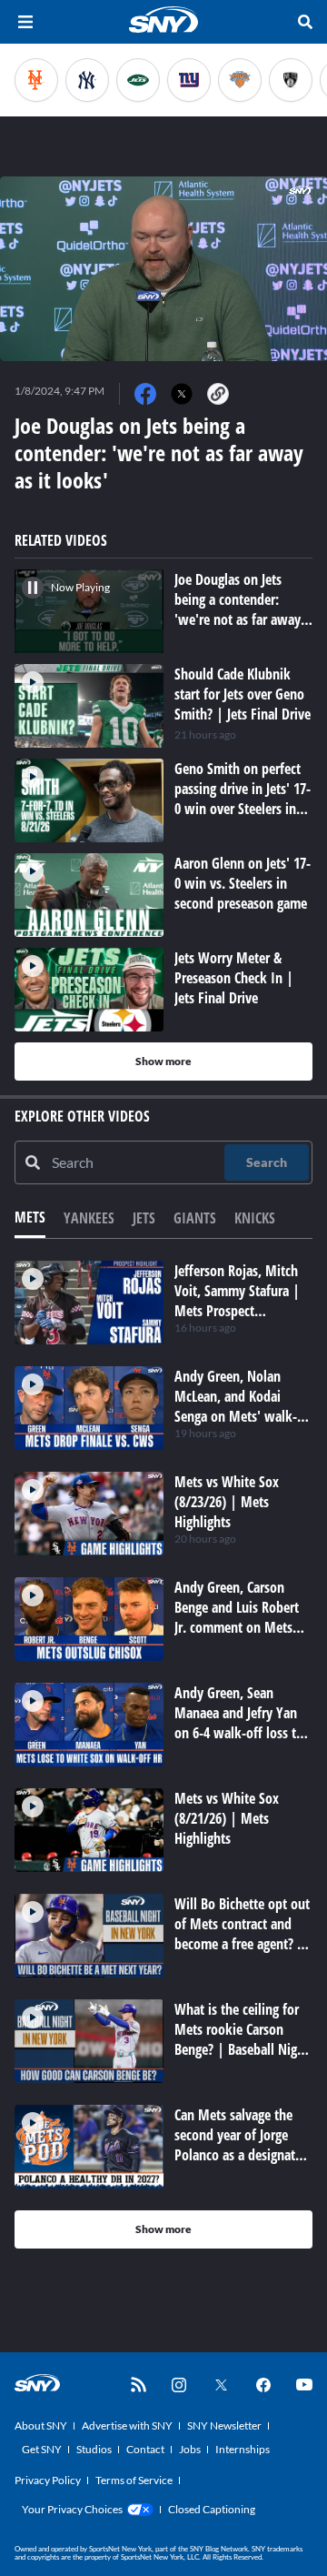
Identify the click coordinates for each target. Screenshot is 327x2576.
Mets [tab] (30, 1217)
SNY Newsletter (224, 2425)
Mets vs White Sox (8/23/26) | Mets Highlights (227, 1502)
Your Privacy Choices (72, 2509)
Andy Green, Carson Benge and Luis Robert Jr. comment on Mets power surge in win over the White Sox (243, 1627)
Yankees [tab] (89, 1218)
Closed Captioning (212, 2509)
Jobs (190, 2449)
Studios (94, 2449)
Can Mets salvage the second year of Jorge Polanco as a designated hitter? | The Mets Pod (242, 2145)
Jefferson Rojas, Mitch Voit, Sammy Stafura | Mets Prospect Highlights (237, 1301)
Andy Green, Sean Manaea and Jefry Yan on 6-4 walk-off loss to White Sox (239, 1723)
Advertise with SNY (127, 2425)
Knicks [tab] (255, 1218)
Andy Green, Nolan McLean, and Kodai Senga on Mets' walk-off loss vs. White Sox (236, 1406)
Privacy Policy (48, 2480)
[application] (163, 269)
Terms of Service (134, 2480)
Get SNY (42, 2449)
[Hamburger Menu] (25, 22)
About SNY (41, 2425)
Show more (163, 1061)
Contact (145, 2449)
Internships (243, 2449)
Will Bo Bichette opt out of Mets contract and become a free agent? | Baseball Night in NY (242, 1934)
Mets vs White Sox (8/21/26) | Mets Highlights (227, 1818)
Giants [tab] (195, 1218)
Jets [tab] (144, 1218)
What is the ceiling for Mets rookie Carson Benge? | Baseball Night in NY (242, 2039)
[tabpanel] (163, 1755)
